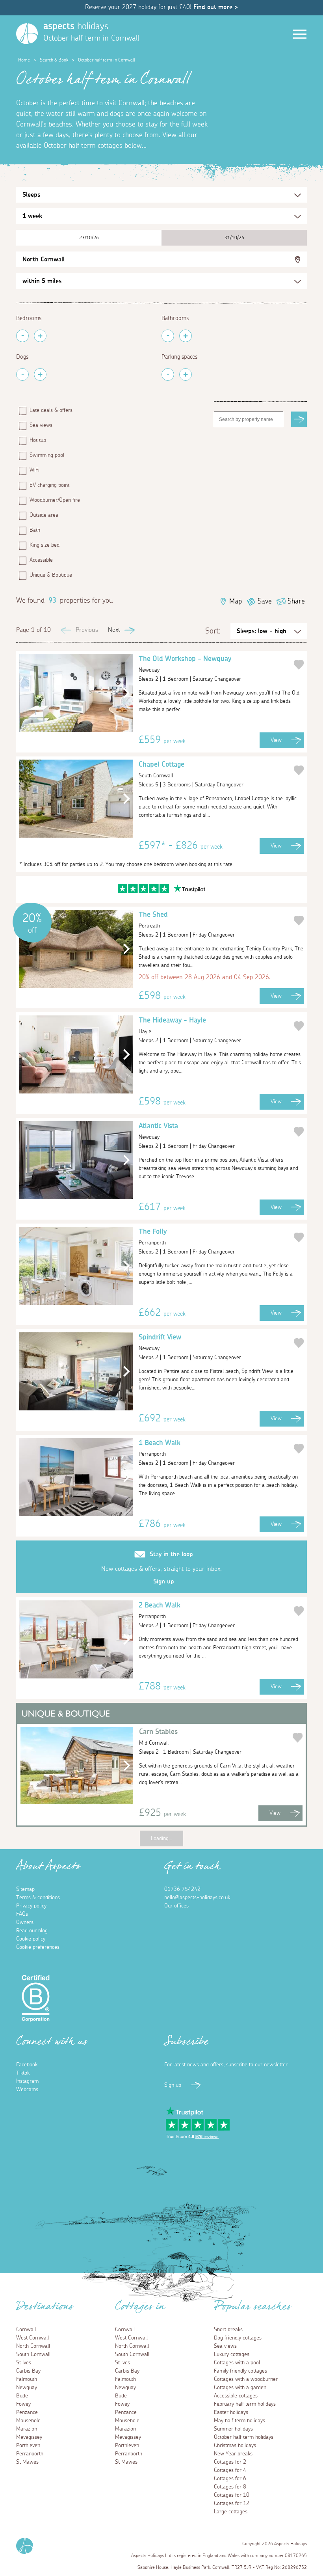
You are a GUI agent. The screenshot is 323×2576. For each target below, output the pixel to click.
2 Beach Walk (160, 1611)
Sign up (164, 1581)
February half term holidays (245, 2404)
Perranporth (30, 2454)
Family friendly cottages (240, 2371)
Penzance (27, 2412)
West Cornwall (32, 2338)
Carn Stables (158, 1737)
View (276, 740)
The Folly (153, 1237)
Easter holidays (231, 2412)
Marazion (27, 2429)
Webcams (27, 2090)
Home (24, 60)
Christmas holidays (235, 2446)
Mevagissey (29, 2437)
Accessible (41, 560)
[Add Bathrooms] (186, 336)
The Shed (153, 920)
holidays (76, 26)
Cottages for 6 (230, 2479)
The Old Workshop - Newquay (185, 664)
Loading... (161, 1838)
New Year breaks (233, 2454)
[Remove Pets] (22, 374)
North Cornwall (44, 259)
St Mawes (27, 2462)
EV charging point (49, 485)
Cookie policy (31, 1939)
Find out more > (216, 7)
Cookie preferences (38, 1947)
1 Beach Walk (160, 1448)
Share (296, 602)
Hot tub (38, 440)
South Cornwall (33, 2354)
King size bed (45, 545)
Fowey (23, 2404)
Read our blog (32, 1931)
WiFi (34, 470)
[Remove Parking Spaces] (168, 374)
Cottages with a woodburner (246, 2379)
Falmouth (27, 2379)
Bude (22, 2396)
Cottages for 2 (230, 2462)
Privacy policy (31, 1906)
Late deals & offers (51, 410)
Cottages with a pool (237, 2363)
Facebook (27, 2065)
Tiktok (23, 2073)
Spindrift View (160, 1343)
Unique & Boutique (51, 575)
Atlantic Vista (158, 1131)
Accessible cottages (236, 2396)
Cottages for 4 (230, 2470)
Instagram (27, 2081)
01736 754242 (182, 1889)
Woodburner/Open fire (55, 500)
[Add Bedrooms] (40, 336)
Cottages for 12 (232, 2503)
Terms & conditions (38, 1898)
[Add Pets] (40, 374)
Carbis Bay (28, 2371)
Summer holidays (233, 2429)
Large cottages (231, 2512)
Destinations (45, 2309)
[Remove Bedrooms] (22, 336)
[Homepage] (27, 34)
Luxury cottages (232, 2354)
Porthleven (28, 2446)
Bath (35, 530)
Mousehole (28, 2421)
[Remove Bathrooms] (168, 336)
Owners (25, 1922)
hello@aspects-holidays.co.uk (197, 1898)
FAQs (22, 1914)
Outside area (44, 515)
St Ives (24, 2363)
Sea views (41, 425)
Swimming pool (47, 455)
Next (114, 630)
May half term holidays (239, 2421)
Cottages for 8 (230, 2487)
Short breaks (228, 2330)
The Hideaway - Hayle (172, 1026)
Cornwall (26, 2330)
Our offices (176, 1906)
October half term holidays (244, 2437)
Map (236, 602)
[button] (124, 693)
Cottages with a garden (240, 2388)
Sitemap (25, 1889)
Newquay (27, 2388)
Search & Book (54, 60)
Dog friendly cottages (238, 2338)
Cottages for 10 (232, 2495)
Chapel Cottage (161, 770)
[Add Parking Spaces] (186, 374)
